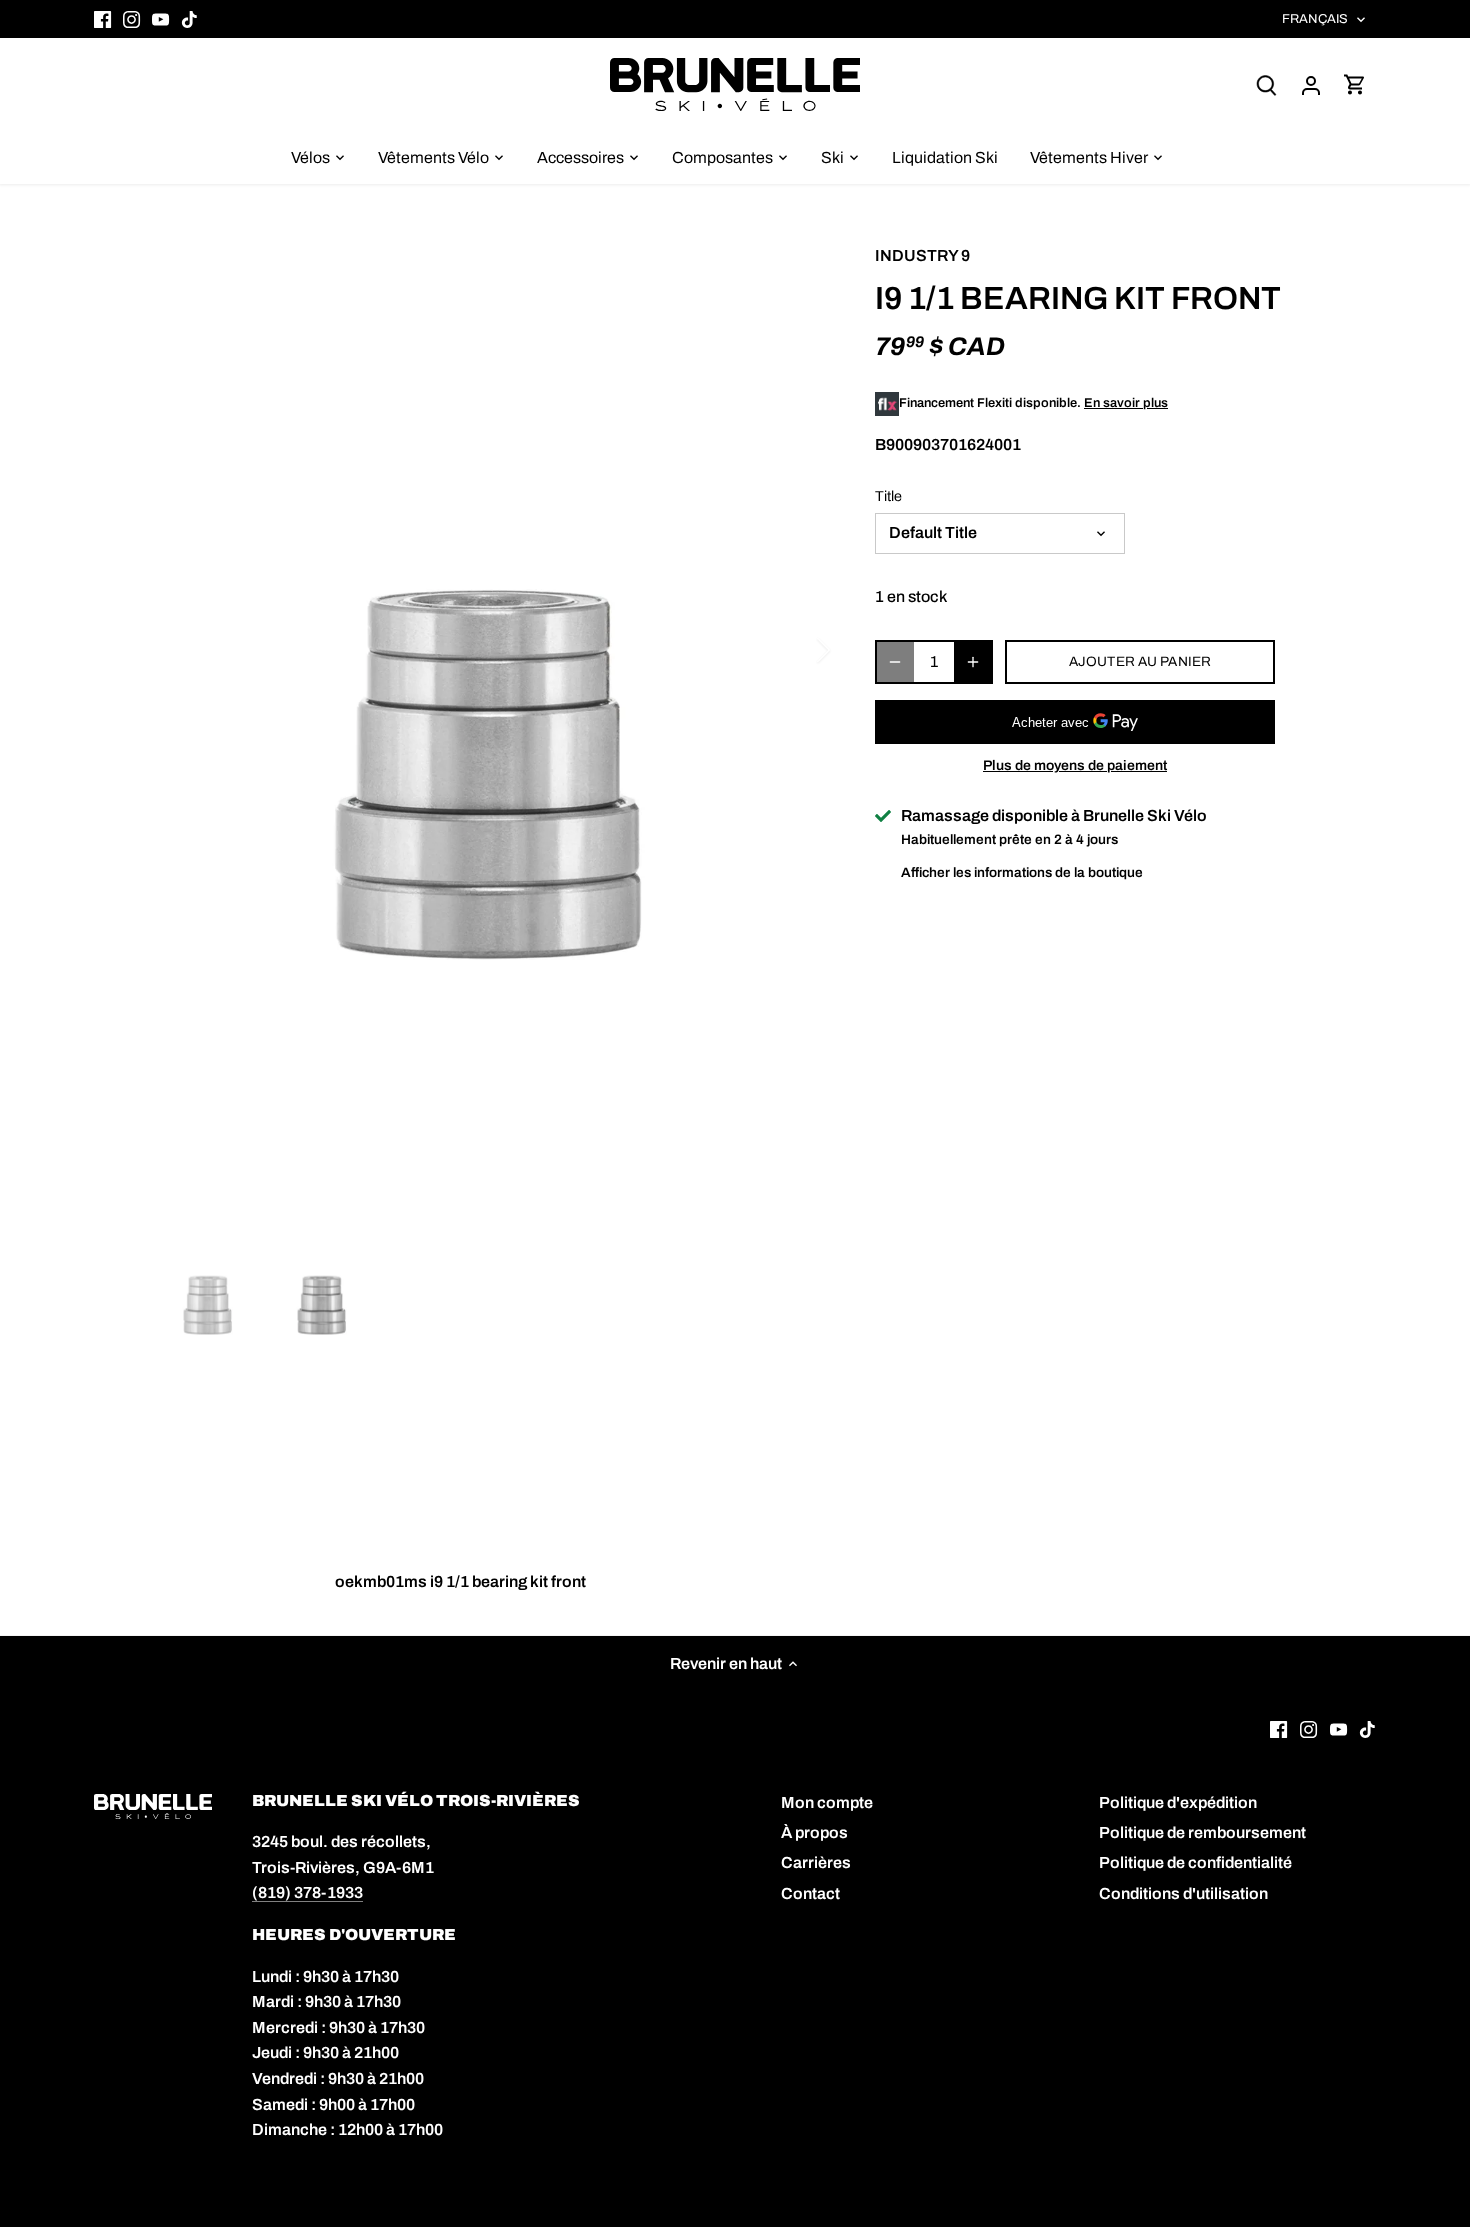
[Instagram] (131, 19)
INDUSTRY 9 (922, 255)
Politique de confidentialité (1195, 1862)
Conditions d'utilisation (1183, 1893)
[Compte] (1311, 84)
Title (888, 496)
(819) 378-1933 (307, 1892)
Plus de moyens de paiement (1075, 765)
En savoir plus (1126, 403)
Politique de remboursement (1202, 1832)
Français (1315, 19)
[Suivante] (797, 650)
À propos (814, 1832)
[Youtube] (160, 19)
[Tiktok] (189, 19)
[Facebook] (102, 19)
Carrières (816, 1862)
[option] (491, 781)
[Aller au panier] (1355, 84)
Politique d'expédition (1178, 1802)
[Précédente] (185, 650)
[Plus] (973, 662)
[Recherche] (1267, 84)
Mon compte (827, 1802)
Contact (810, 1893)
